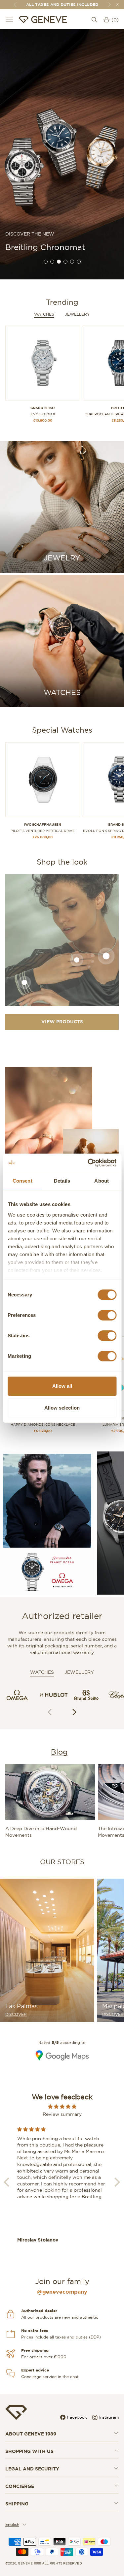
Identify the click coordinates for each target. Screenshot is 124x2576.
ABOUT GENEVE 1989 (31, 2434)
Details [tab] (62, 1181)
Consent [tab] (22, 1181)
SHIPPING (17, 2504)
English (12, 2524)
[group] (62, 154)
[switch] (107, 1315)
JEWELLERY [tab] (79, 1672)
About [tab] (102, 1181)
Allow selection (62, 1408)
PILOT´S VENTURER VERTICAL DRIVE (43, 831)
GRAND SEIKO (43, 408)
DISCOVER (16, 2015)
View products (62, 1022)
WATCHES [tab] (42, 1672)
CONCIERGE (20, 2486)
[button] (75, 1712)
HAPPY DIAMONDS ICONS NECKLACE (43, 1425)
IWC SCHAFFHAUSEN (43, 825)
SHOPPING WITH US (29, 2451)
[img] (62, 2107)
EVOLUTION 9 (43, 414)
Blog (59, 1752)
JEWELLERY (77, 314)
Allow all (62, 1386)
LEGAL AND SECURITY (32, 2469)
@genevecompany (62, 2292)
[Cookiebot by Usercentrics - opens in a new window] (88, 1163)
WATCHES (44, 314)
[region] (62, 154)
